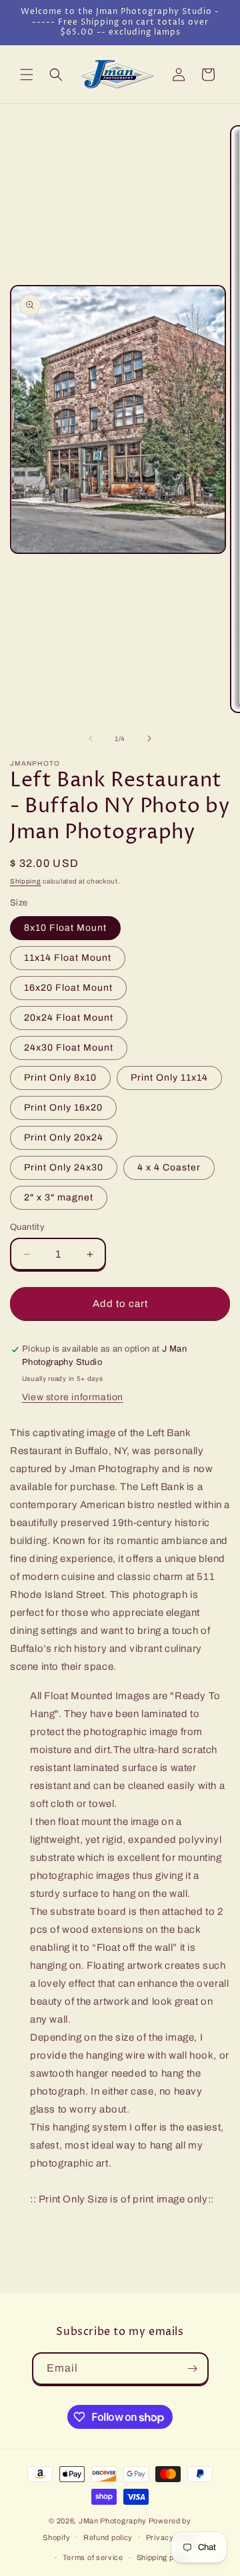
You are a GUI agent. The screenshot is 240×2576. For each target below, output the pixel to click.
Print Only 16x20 (63, 1108)
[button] (27, 75)
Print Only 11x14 (169, 1078)
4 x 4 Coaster (169, 1167)
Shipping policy (164, 2557)
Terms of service (93, 2557)
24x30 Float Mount (69, 1048)
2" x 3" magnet (59, 1197)
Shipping (26, 881)
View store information (73, 1397)
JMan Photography (114, 2521)
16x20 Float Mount (68, 988)
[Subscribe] (193, 2369)
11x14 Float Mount (68, 958)
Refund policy (108, 2537)
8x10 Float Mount (65, 928)
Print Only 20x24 (64, 1138)
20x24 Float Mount (69, 1018)
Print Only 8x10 (60, 1078)
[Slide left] (91, 738)
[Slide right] (149, 738)
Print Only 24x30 (64, 1167)
